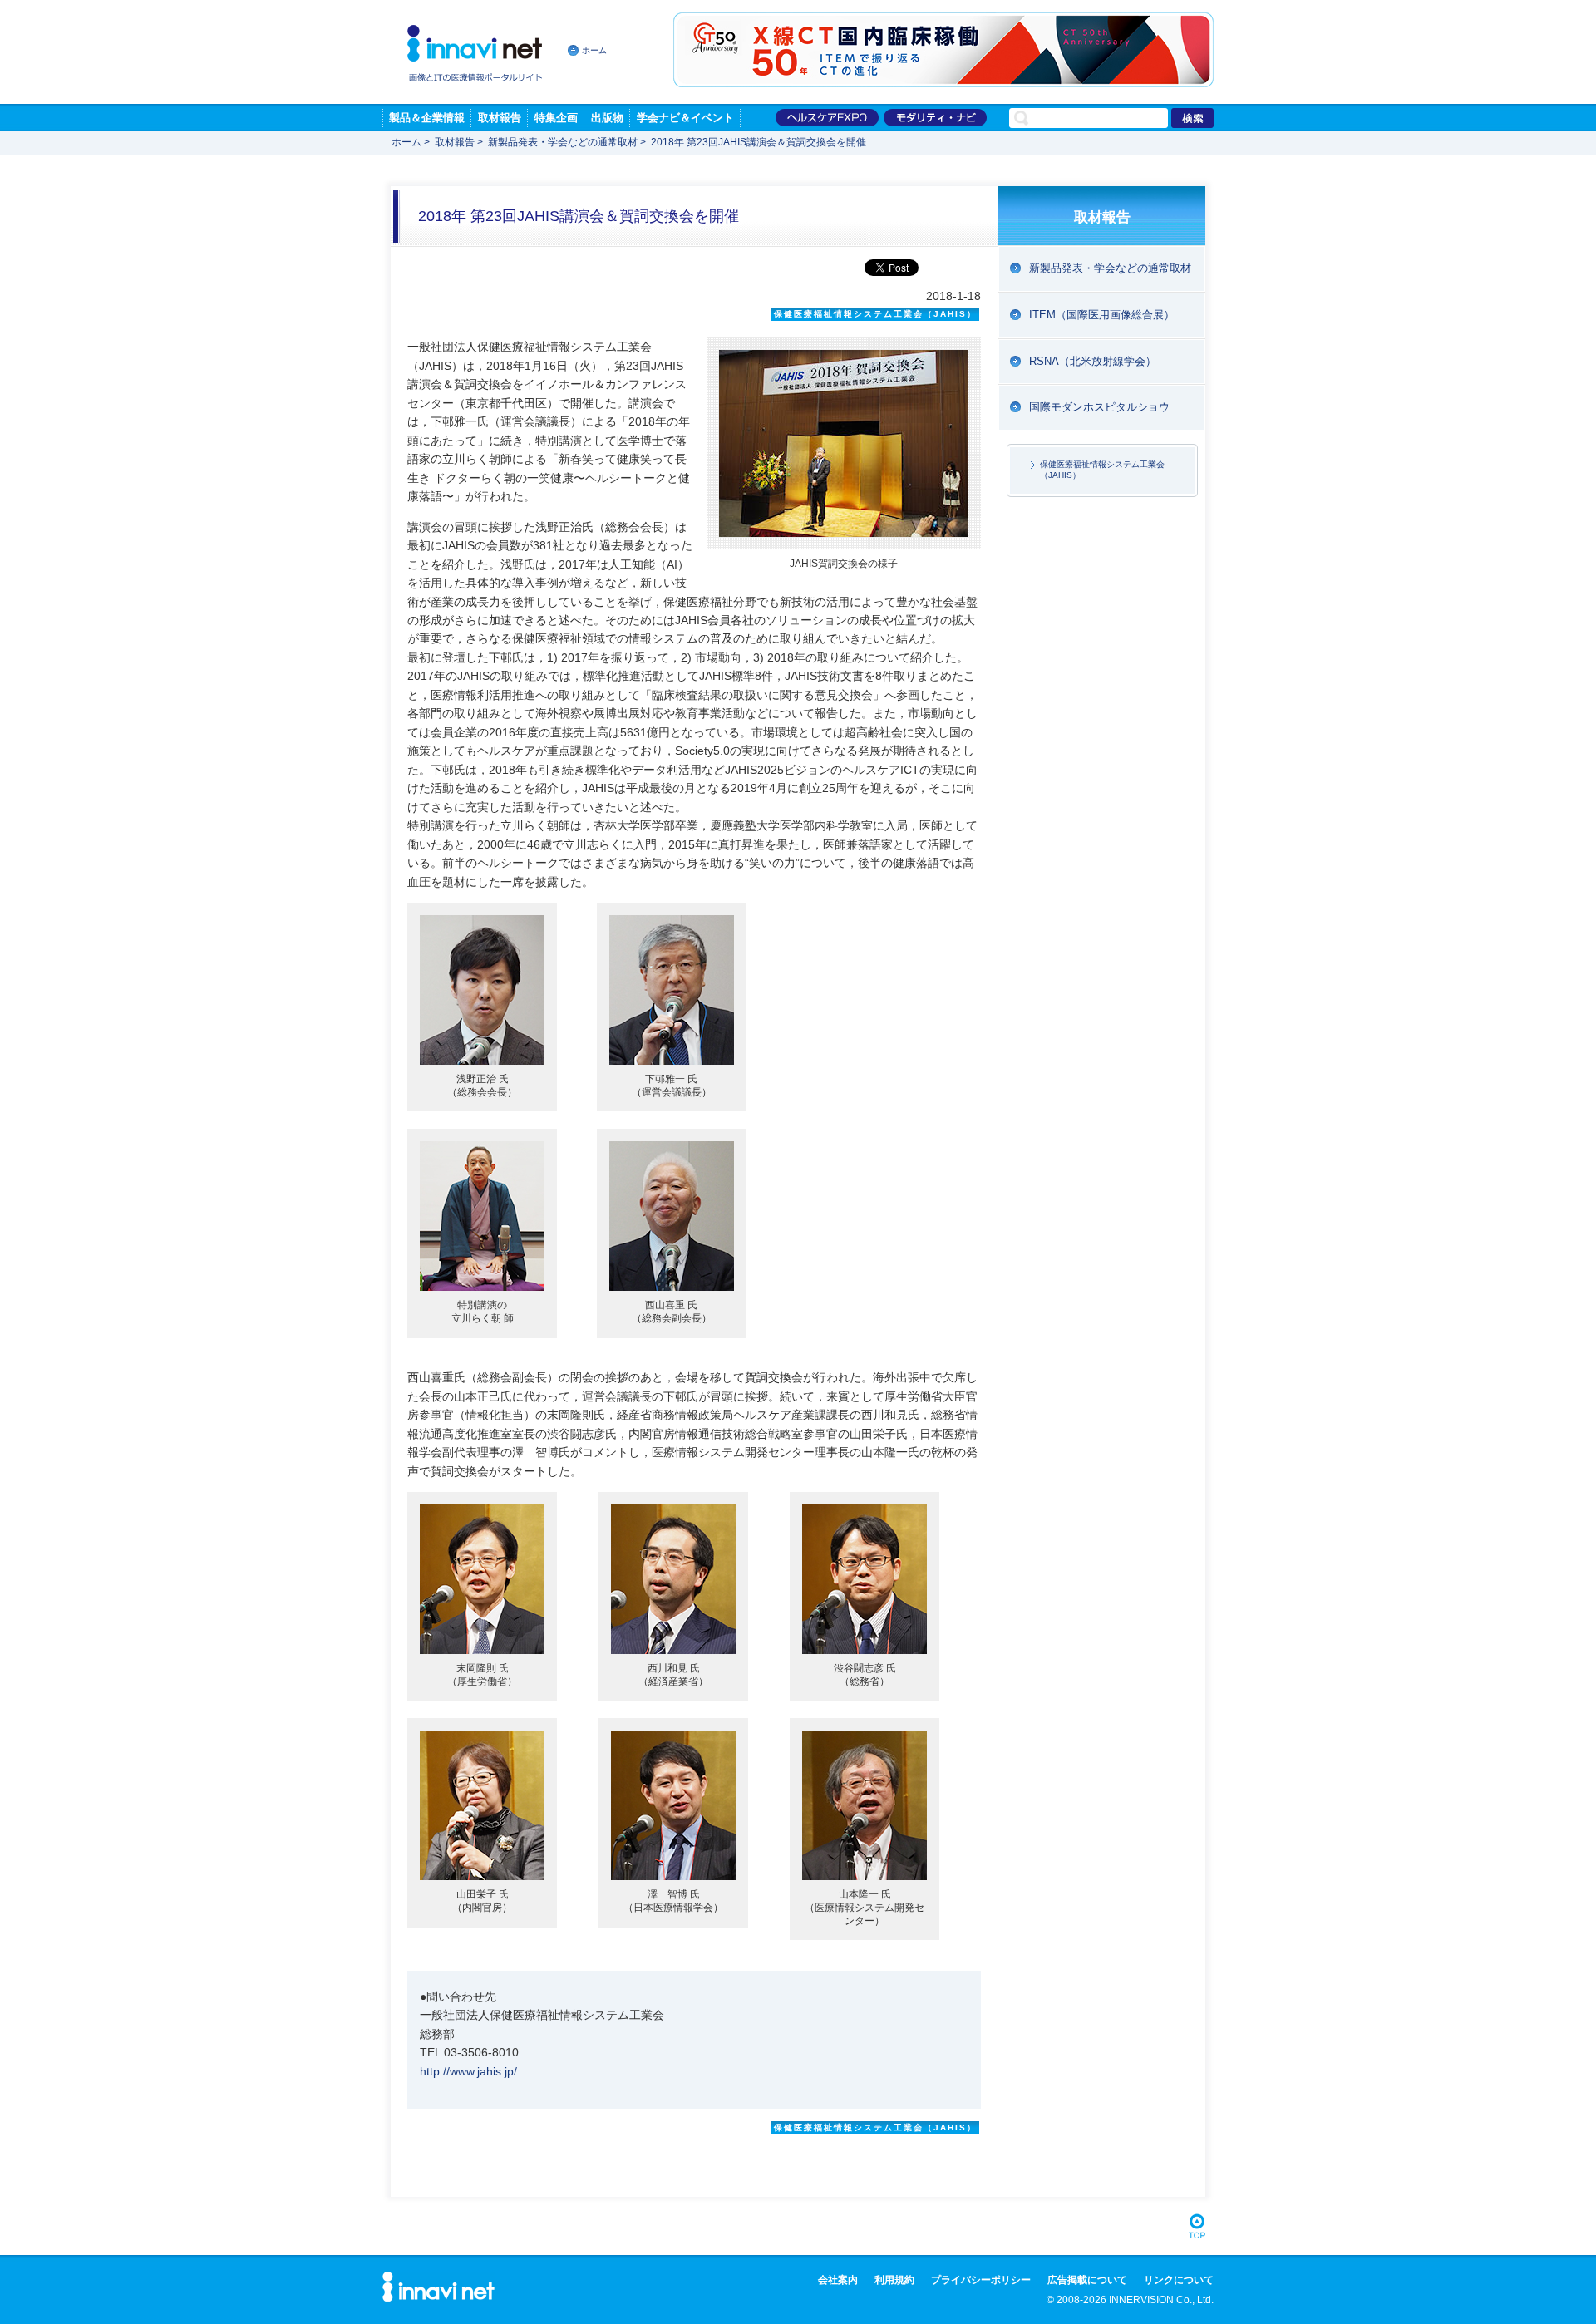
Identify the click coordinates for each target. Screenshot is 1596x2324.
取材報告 (500, 118)
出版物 (607, 118)
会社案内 (838, 2280)
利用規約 (894, 2280)
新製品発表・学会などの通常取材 (563, 142)
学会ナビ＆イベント (685, 118)
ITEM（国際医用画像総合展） (1102, 315)
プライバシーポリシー (981, 2280)
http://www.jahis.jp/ (468, 2071)
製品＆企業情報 (427, 118)
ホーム (594, 50)
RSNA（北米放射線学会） (1093, 361)
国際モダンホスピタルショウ (1099, 407)
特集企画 (556, 118)
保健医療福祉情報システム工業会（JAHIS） (1102, 469)
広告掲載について (1087, 2280)
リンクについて (1179, 2280)
